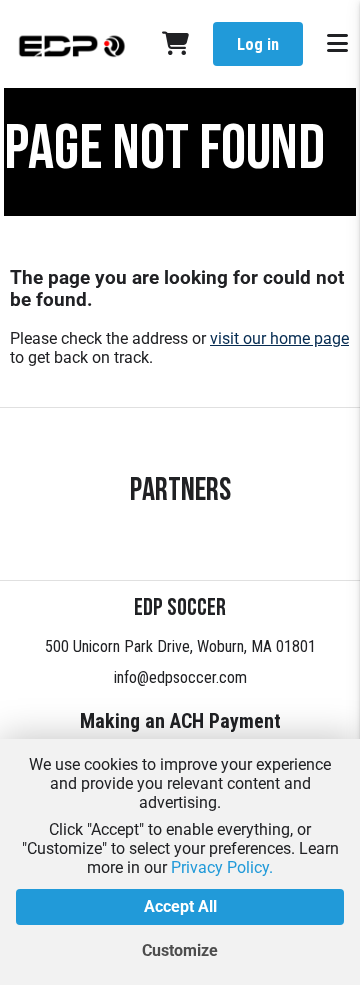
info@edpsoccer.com (180, 677)
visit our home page (279, 338)
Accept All (180, 906)
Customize (180, 950)
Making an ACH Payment (180, 721)
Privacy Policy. (222, 867)
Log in (258, 44)
